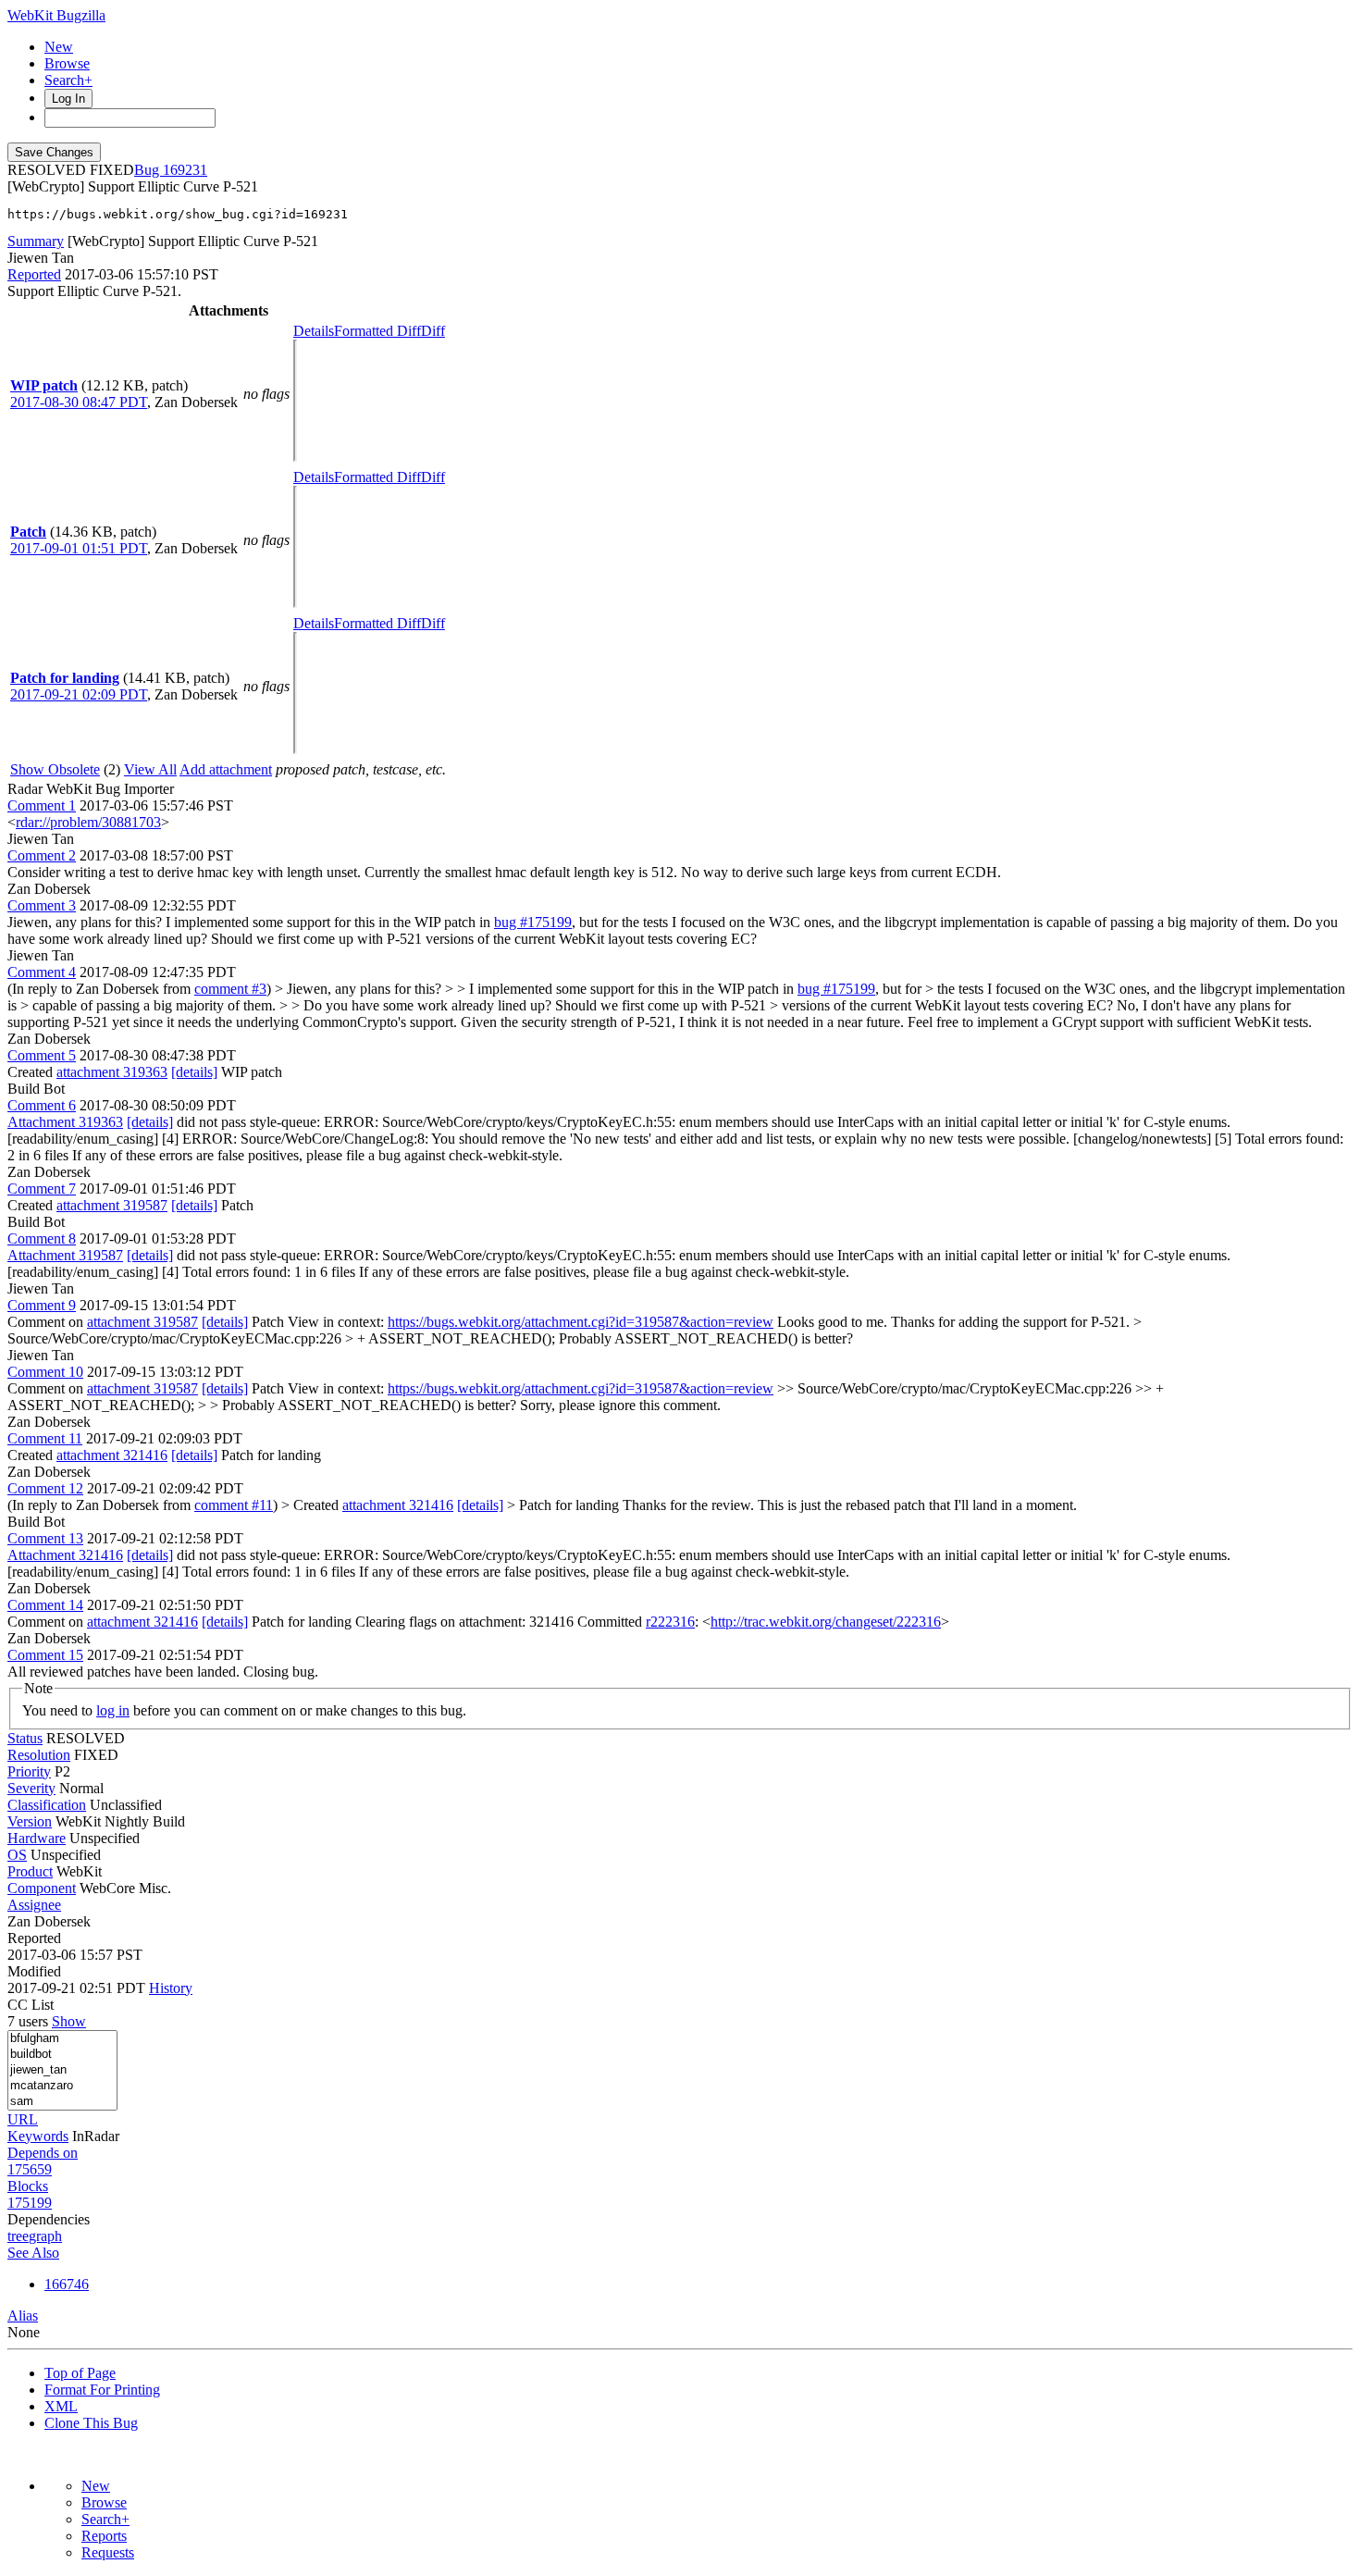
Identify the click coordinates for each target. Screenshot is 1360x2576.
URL (23, 2119)
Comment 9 (42, 1305)
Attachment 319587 (65, 1255)
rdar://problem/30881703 (88, 822)
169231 (185, 170)
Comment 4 (42, 972)
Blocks (28, 2186)
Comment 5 (42, 1055)
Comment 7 (42, 1189)
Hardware (37, 1838)
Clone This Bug (91, 2423)
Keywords (38, 2136)
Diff (433, 331)
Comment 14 (45, 1605)
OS (17, 1855)
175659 (30, 2169)
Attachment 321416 (65, 1555)
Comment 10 (45, 1372)
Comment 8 (42, 1238)
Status (25, 1738)
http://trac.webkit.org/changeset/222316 (826, 1622)
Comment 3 (42, 905)
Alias (23, 2316)
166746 (67, 2284)
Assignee (34, 1905)
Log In (68, 99)
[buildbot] (62, 2055)
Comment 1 (42, 805)
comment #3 (230, 989)
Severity (31, 1788)
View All (150, 769)
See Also (33, 2253)
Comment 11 (45, 1438)
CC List (31, 2005)
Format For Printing (102, 2390)
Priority (29, 1771)
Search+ (68, 80)
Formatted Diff (377, 331)
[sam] (62, 2102)
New (59, 47)
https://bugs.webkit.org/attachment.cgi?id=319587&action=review (581, 1322)
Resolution (39, 1755)
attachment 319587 (112, 1205)
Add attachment (226, 769)
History (171, 1988)
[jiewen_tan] (62, 2070)
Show (69, 2021)
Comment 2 (42, 855)
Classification (47, 1805)
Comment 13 (45, 1538)
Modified (34, 1971)
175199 (30, 2203)
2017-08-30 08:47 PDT (79, 402)
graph (45, 2236)
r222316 (670, 1622)
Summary (36, 241)
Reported (34, 274)
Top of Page (80, 2373)
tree (18, 2236)
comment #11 (234, 1505)
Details (314, 331)
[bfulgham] (62, 2039)
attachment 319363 (112, 1072)
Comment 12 (45, 1488)
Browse (67, 63)
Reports (104, 2536)
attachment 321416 (112, 1455)
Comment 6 (42, 1105)
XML (61, 2406)
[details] (194, 1072)
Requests (108, 2552)
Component (42, 1888)
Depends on (43, 2153)
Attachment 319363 (65, 1122)
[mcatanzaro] (62, 2086)
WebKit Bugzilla (56, 15)
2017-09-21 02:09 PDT (79, 694)
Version (30, 1821)
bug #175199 (533, 922)
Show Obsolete (55, 769)
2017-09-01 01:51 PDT (79, 548)
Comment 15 (45, 1655)
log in (113, 1710)
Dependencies (49, 2219)
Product (30, 1871)
